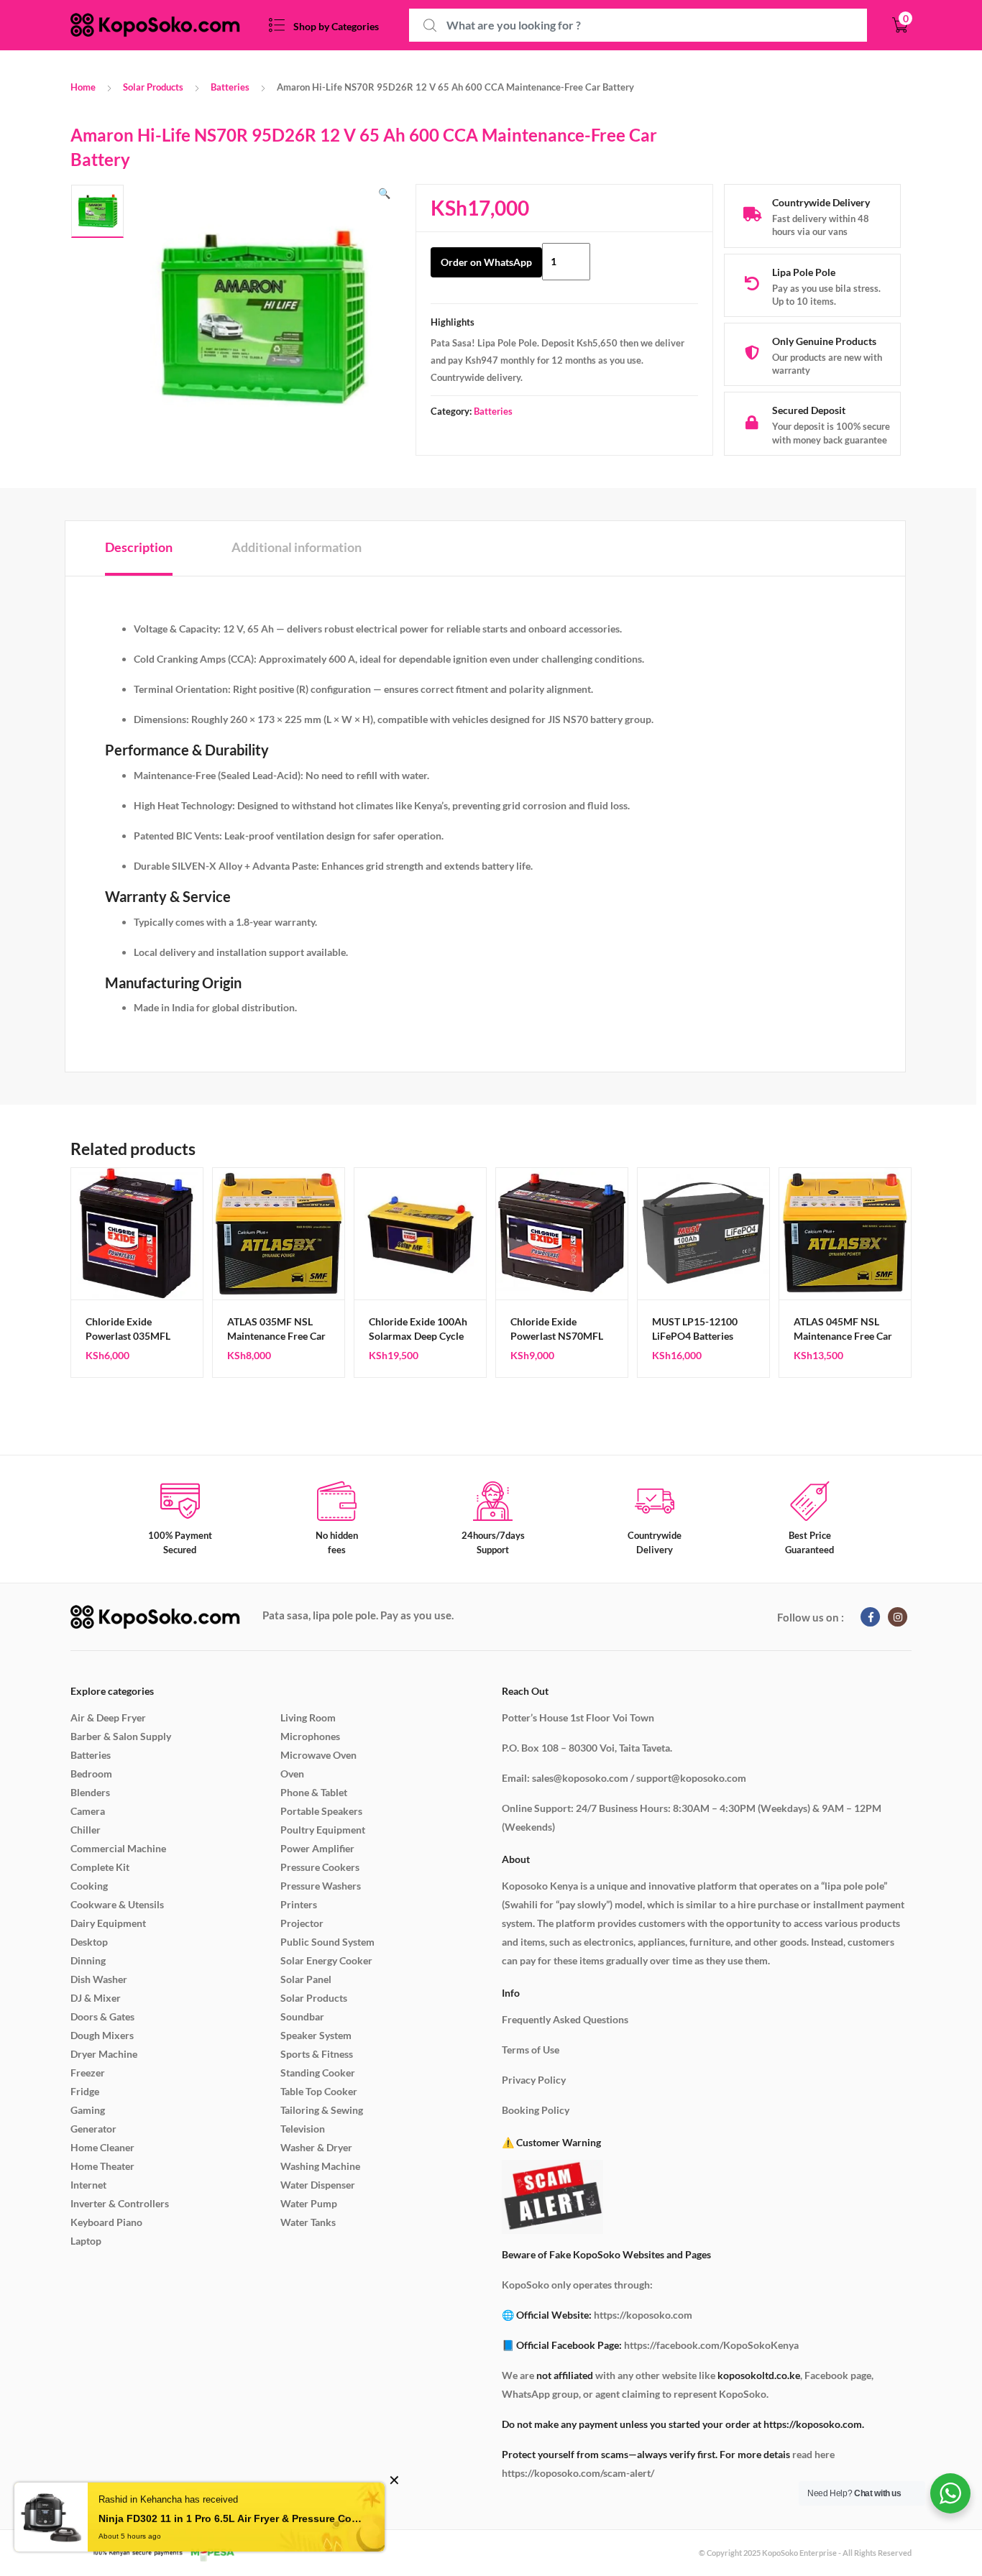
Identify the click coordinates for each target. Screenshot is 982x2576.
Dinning (88, 1960)
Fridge (85, 2091)
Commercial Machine (118, 1848)
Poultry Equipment (323, 1830)
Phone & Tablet (314, 1792)
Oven (292, 1774)
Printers (299, 1904)
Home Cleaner (102, 2147)
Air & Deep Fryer (108, 1717)
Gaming (88, 2110)
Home (83, 87)
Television (303, 2129)
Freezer (88, 2073)
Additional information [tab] (297, 547)
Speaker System (316, 2035)
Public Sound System (327, 1942)
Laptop (86, 2241)
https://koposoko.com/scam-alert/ (578, 2473)
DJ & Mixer (96, 1998)
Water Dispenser (318, 2185)
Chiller (86, 1830)
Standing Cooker (318, 2073)
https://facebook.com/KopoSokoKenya (711, 2345)
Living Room (308, 1717)
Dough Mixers (102, 2035)
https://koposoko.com (643, 2315)
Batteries (230, 87)
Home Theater (102, 2166)
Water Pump (309, 2203)
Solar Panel (306, 1979)
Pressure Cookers (320, 1867)
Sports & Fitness (317, 2054)
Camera (88, 1811)
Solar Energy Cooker (326, 1960)
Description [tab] (139, 547)
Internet (88, 2185)
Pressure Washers (321, 1886)
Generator (93, 2129)
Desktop (89, 1942)
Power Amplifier (317, 1848)
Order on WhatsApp (486, 262)
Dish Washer (99, 1979)
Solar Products (153, 87)
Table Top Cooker (319, 2091)
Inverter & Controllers (120, 2203)
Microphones (310, 1736)
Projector (302, 1923)
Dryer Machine (104, 2054)
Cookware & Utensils (117, 1904)
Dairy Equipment (108, 1923)
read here (813, 2454)
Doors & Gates (102, 2016)
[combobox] (638, 26)
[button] (384, 193)
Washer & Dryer (316, 2147)
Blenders (90, 1792)
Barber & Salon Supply (121, 1736)
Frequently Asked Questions (565, 2019)
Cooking (89, 1886)
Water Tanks (308, 2222)
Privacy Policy (534, 2080)
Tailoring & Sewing (322, 2110)
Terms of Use (531, 2050)
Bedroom (91, 1774)
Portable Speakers (321, 1811)
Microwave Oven (318, 1755)
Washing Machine (320, 2166)
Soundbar (302, 2016)
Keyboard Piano (106, 2222)
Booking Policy (536, 2110)
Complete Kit (100, 1867)
